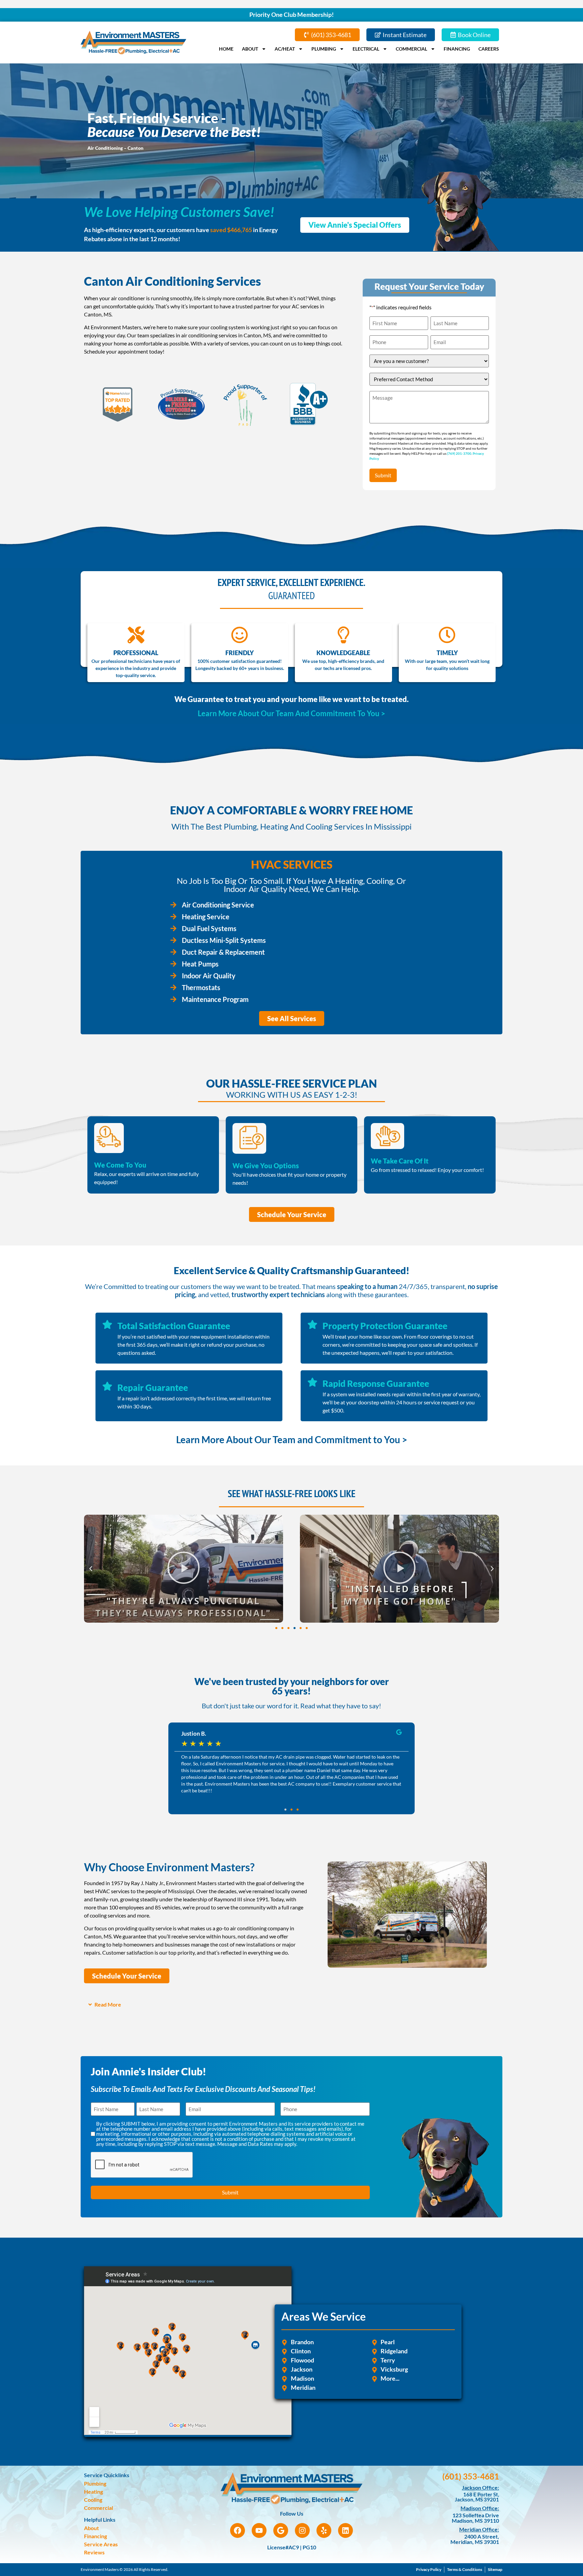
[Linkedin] (345, 2530)
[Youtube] (259, 2530)
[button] (91, 1569)
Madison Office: (480, 2508)
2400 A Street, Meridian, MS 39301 (475, 2539)
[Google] (281, 2530)
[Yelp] (324, 2530)
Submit (383, 475)
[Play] (184, 1569)
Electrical (366, 49)
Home (226, 49)
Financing (457, 49)
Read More (108, 2004)
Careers (489, 49)
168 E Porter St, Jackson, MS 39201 (477, 2497)
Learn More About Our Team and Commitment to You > (292, 1439)
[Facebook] (238, 2530)
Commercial (411, 49)
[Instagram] (302, 2530)
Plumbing (324, 49)
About (250, 49)
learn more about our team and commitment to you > (291, 713)
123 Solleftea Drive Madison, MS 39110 (475, 2518)
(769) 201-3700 (459, 453)
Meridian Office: (479, 2529)
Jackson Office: (480, 2487)
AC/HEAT (285, 49)
